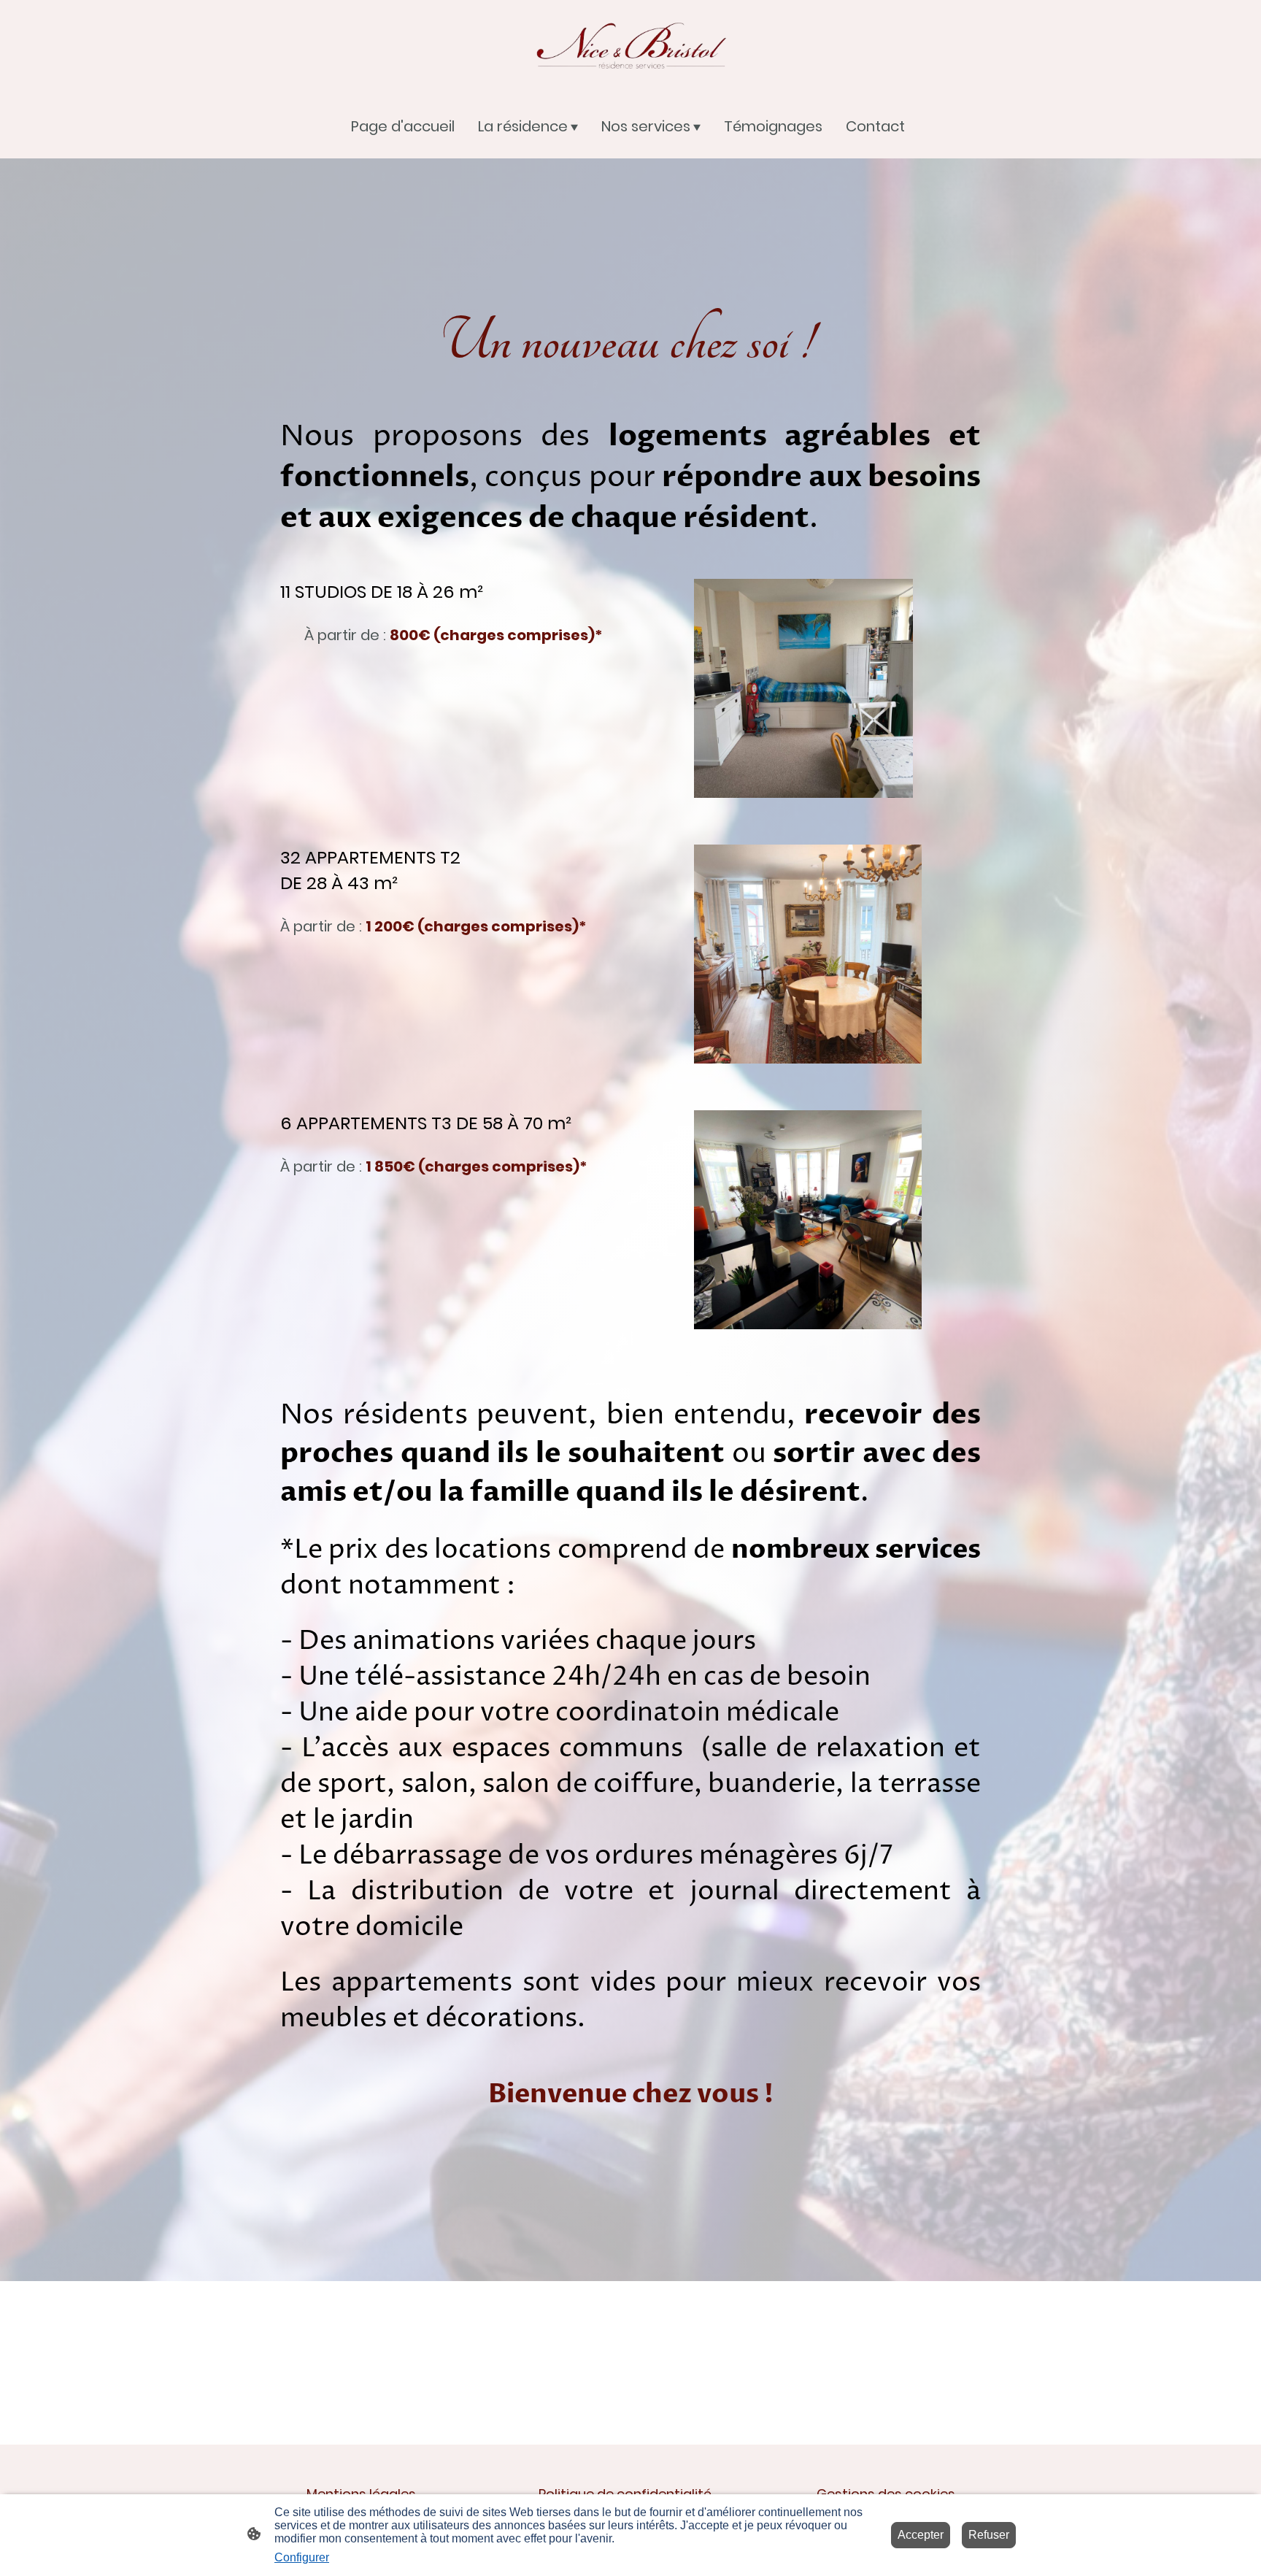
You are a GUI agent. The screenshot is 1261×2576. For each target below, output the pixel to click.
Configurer (302, 2557)
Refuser (989, 2535)
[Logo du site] (630, 46)
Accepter (921, 2535)
